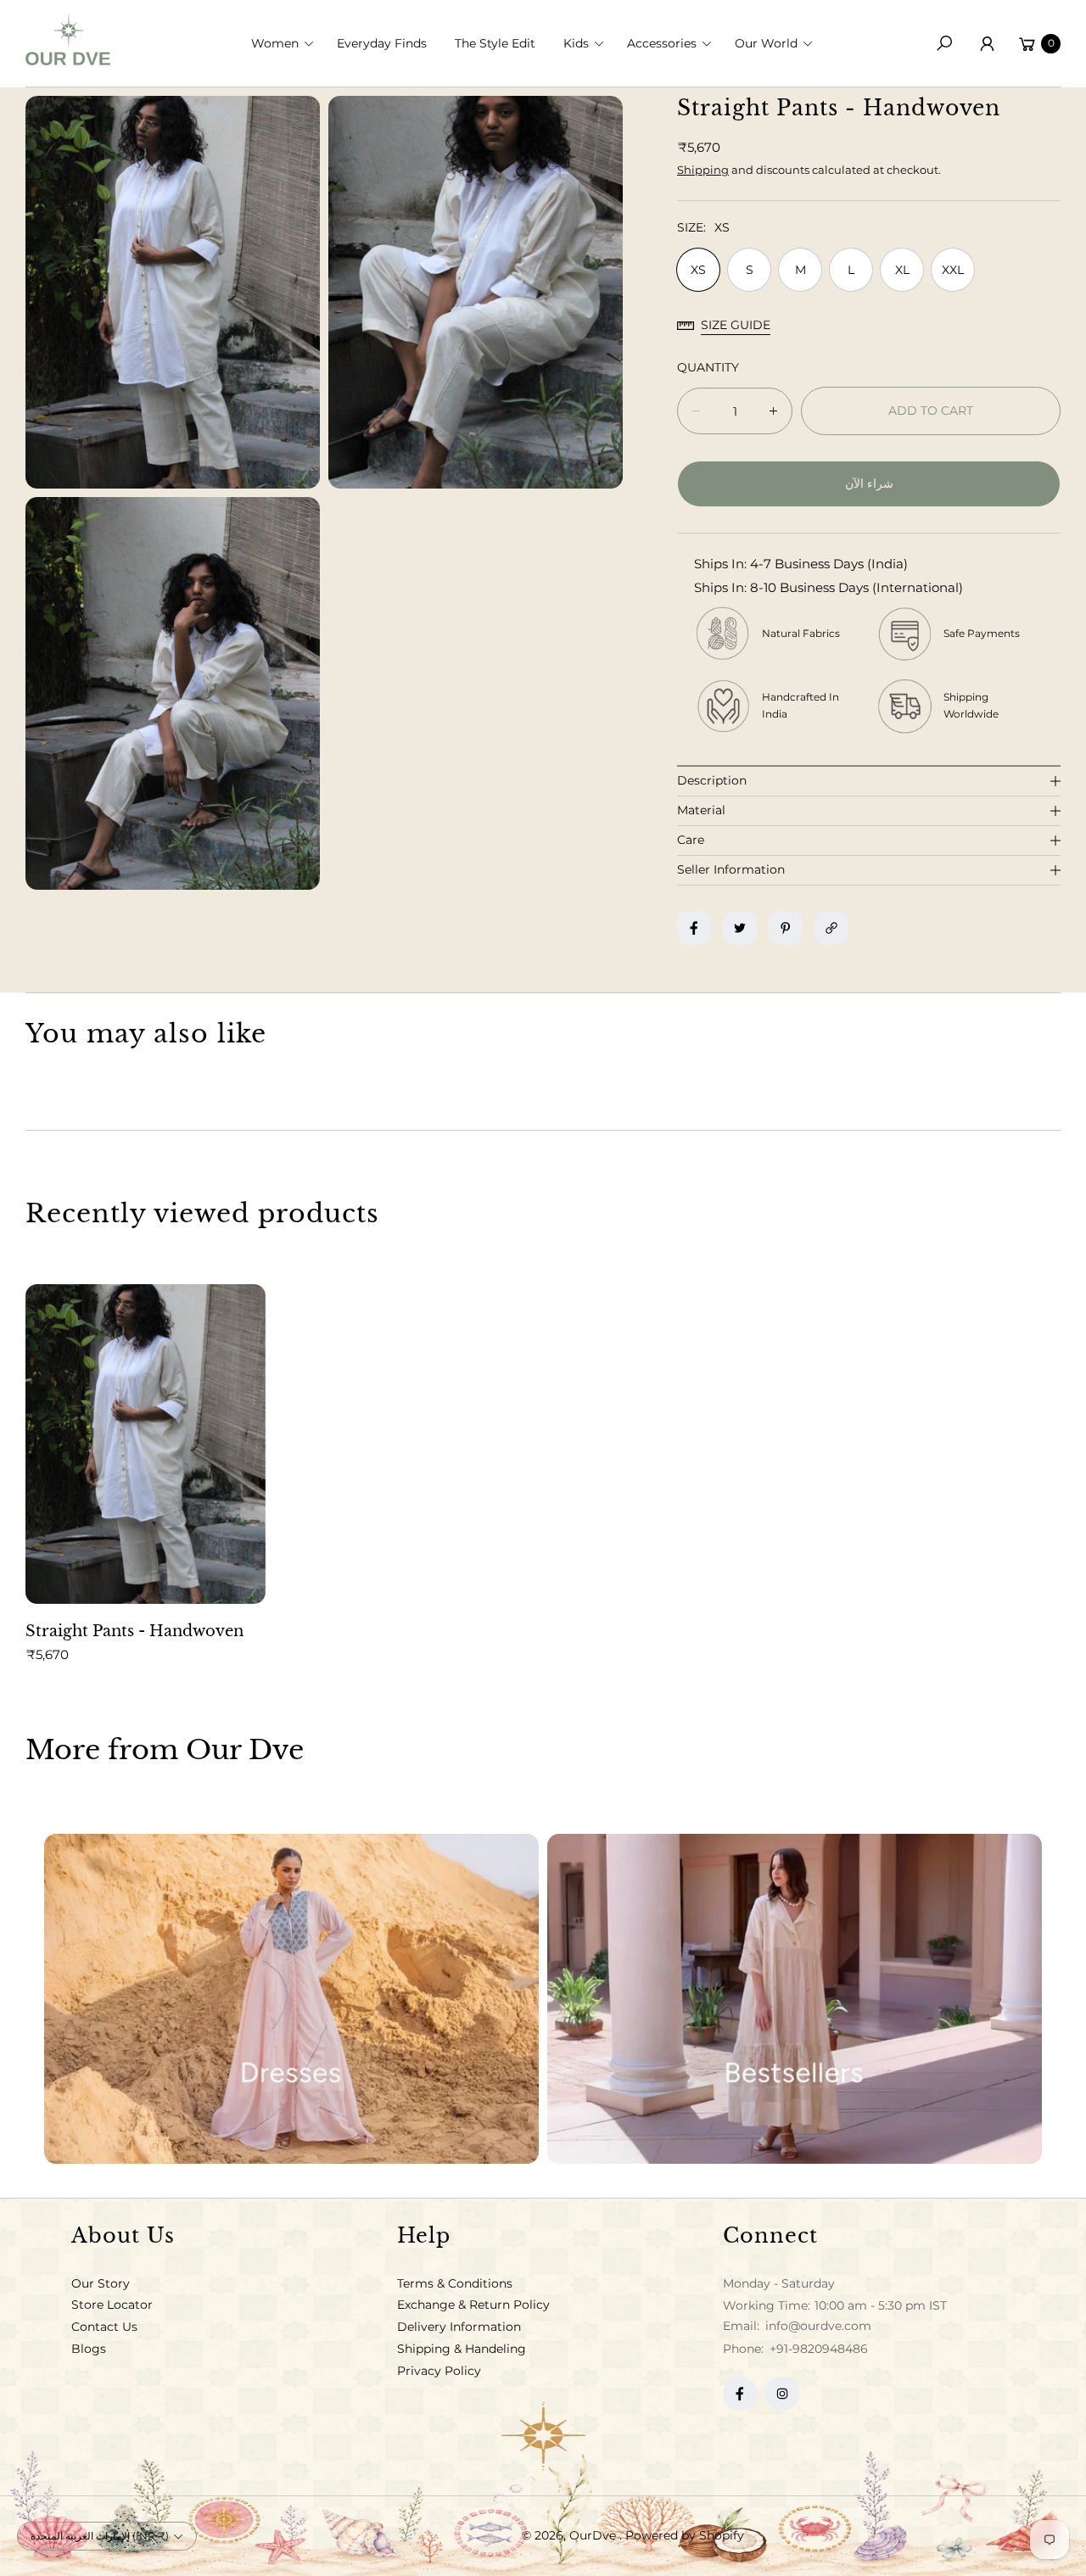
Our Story (101, 2283)
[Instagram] (782, 2394)
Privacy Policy (439, 2371)
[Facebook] (740, 2394)
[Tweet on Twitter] (740, 928)
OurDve (594, 2535)
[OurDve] (68, 39)
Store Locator (112, 2305)
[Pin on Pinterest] (786, 928)
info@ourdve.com (817, 2326)
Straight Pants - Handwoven (134, 1631)
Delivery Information (459, 2327)
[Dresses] (291, 1999)
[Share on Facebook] (694, 928)
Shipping (703, 170)
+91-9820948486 (819, 2349)
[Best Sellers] (795, 1999)
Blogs (89, 2349)
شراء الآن (869, 483)
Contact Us (104, 2327)
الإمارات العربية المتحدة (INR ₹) (100, 2536)
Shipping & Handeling (462, 2349)
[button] (288, 43)
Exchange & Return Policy (473, 2305)
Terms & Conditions (455, 2283)
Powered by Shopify (685, 2535)
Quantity (708, 367)
